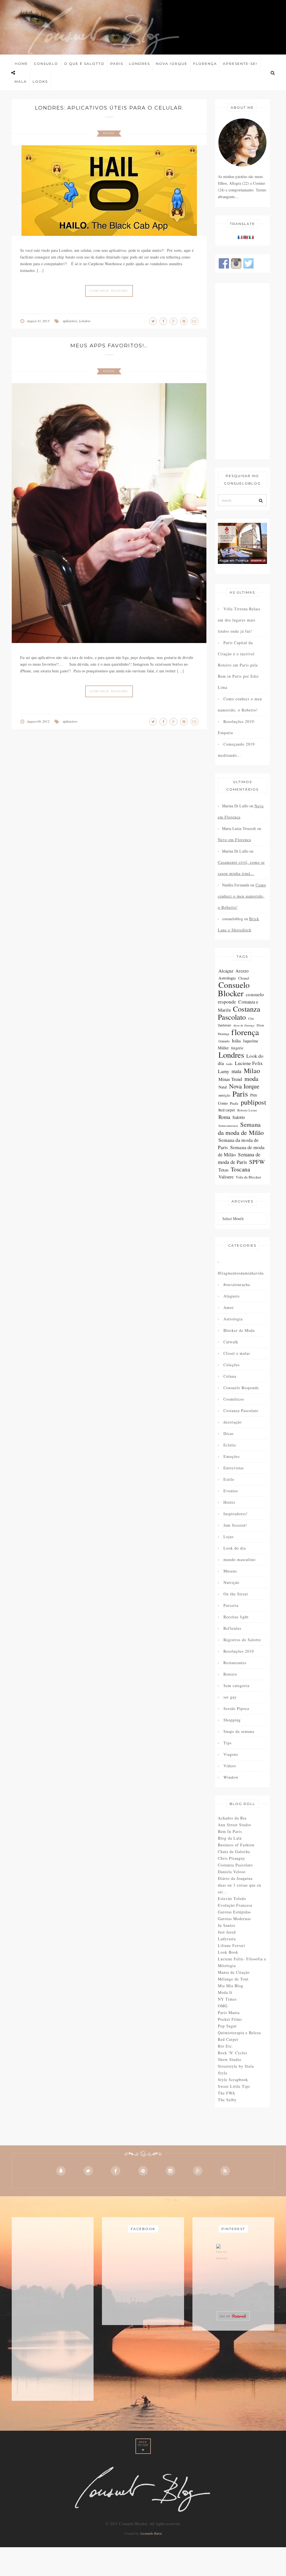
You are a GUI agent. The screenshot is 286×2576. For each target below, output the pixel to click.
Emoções (232, 1456)
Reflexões (232, 1628)
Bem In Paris (230, 1831)
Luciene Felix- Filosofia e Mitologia (242, 1962)
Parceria (231, 1605)
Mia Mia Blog (231, 1986)
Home (21, 64)
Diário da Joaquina (235, 1878)
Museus (230, 1571)
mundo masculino (239, 1559)
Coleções (232, 1365)
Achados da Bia (232, 1818)
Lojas (228, 1537)
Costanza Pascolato (239, 1013)
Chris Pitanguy (232, 1858)
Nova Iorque (172, 64)
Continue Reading (109, 291)
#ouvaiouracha (237, 1285)
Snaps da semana (239, 1731)
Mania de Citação (234, 1972)
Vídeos (230, 1766)
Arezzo (242, 971)
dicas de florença (244, 1025)
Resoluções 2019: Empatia (237, 727)
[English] (246, 237)
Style (223, 2073)
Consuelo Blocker (234, 989)
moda (251, 1078)
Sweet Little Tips (234, 2086)
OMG (223, 2006)
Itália (236, 1041)
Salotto (239, 1117)
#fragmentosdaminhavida (241, 1273)
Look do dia (235, 1548)
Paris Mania (229, 2012)
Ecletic (230, 1445)
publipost (254, 1102)
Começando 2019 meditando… (236, 750)
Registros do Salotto (242, 1640)
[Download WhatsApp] (222, 2254)
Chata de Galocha (234, 1852)
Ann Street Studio (234, 1825)
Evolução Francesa (235, 1905)
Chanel (244, 978)
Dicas (109, 133)
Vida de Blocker (248, 1177)
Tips (227, 1743)
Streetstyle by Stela (236, 2066)
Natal (223, 1087)
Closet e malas (237, 1353)
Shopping (232, 1720)
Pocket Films (230, 2019)
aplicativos (70, 321)
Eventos (231, 1491)
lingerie (237, 1048)
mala (236, 1071)
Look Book (228, 1952)
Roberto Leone (247, 1110)
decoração (233, 1422)
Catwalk (231, 1342)
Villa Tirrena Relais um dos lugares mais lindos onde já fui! (239, 620)
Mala (21, 81)
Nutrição (231, 1582)
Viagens (231, 1754)
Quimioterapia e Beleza (239, 2033)
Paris (117, 64)
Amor (229, 1307)
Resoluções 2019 (239, 1651)
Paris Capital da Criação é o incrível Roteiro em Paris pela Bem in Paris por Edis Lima (238, 665)
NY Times (227, 1999)
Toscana (240, 1169)
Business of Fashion (236, 1845)
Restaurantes (235, 1663)
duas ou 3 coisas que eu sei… (239, 1888)
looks (229, 1064)
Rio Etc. (226, 2046)
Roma (224, 1117)
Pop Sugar (227, 2026)
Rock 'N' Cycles (233, 2053)
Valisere (226, 1177)
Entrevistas (234, 1468)
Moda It (225, 1992)
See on (226, 2316)
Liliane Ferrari (232, 1945)
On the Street (236, 1594)
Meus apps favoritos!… (109, 346)
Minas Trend (230, 1079)
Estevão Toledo (232, 1898)
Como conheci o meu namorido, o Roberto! (240, 704)
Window (231, 1777)
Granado (224, 1041)
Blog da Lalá (230, 1838)
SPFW (257, 1162)
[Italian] (251, 237)
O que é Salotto (84, 64)
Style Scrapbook (233, 2080)
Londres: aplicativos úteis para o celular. (109, 108)
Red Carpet (228, 2039)
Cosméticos (234, 1399)
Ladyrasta (227, 1939)
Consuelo (46, 64)
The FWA (227, 2093)
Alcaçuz (226, 971)
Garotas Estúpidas (234, 1912)
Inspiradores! (236, 1514)
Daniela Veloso (232, 1872)
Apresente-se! (240, 64)
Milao (252, 1071)
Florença (205, 64)
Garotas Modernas (234, 1919)
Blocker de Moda (239, 1330)
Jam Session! (235, 1525)
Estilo (229, 1479)
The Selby (227, 2100)
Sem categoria (236, 1686)
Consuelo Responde (241, 1388)
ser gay (230, 1697)
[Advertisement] (243, 371)
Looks (40, 81)
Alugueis (232, 1296)
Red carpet (227, 1110)
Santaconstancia (228, 1126)
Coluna (230, 1376)
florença (245, 1032)
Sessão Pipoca (236, 1708)
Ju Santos (227, 1925)
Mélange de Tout (233, 1979)
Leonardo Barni (151, 2533)
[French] (240, 237)
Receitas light (236, 1617)
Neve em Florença (234, 840)
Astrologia (227, 978)
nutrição (224, 1095)
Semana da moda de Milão (241, 1128)
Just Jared (227, 1932)
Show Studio (230, 2059)
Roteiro (230, 1674)
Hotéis (229, 1502)
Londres (140, 64)
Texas (224, 1170)
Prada (234, 1103)
